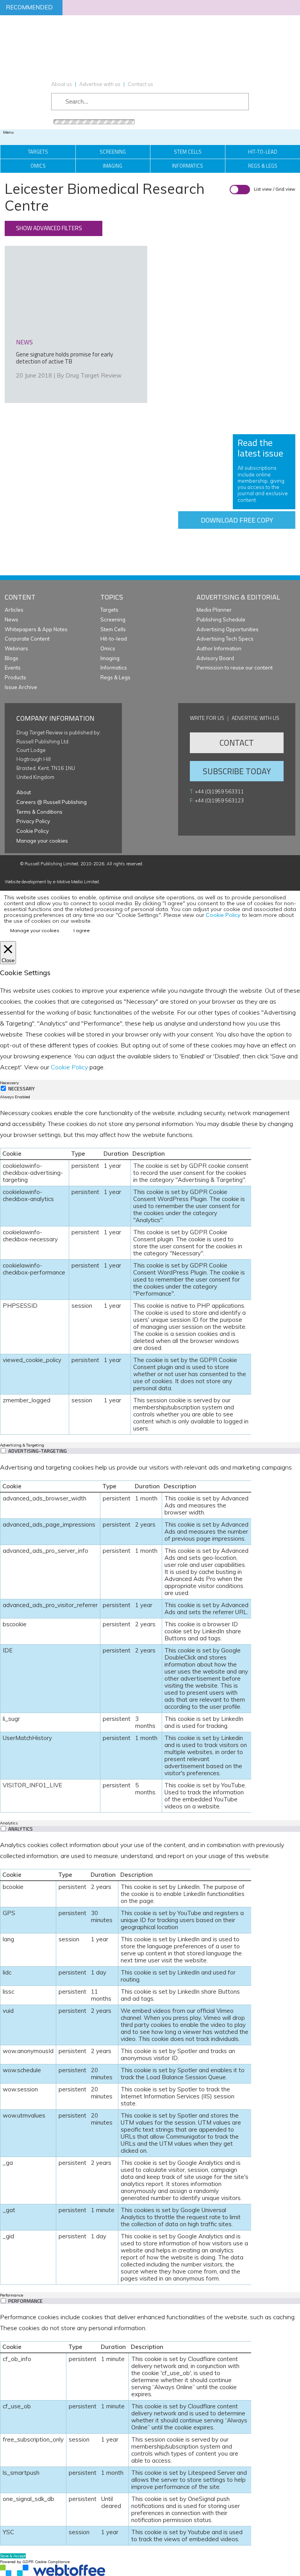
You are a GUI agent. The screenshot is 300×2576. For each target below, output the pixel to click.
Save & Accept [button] (13, 2556)
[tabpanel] (150, 1271)
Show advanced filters (49, 228)
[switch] (3, 1451)
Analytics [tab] (9, 1823)
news (24, 342)
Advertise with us (100, 84)
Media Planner (214, 610)
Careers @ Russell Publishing (52, 802)
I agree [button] (82, 930)
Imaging (112, 166)
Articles (14, 610)
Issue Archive (21, 687)
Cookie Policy (33, 831)
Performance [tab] (12, 2295)
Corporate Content (27, 639)
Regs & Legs (115, 677)
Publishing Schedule (221, 619)
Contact (237, 743)
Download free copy (237, 520)
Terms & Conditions (39, 812)
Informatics (187, 166)
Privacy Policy (33, 821)
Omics (38, 166)
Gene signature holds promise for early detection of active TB (64, 358)
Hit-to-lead (114, 639)
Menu (8, 132)
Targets (38, 152)
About (24, 792)
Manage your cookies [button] (42, 841)
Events (13, 668)
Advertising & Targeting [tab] (22, 1445)
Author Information (219, 648)
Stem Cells (188, 152)
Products (15, 677)
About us (62, 84)
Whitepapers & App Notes (36, 629)
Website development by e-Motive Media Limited (52, 882)
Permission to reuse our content (235, 668)
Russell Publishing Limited (51, 864)
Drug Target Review (94, 375)
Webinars (16, 648)
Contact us (140, 84)
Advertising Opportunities (228, 629)
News (12, 619)
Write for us (207, 718)
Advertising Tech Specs (225, 639)
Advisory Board (215, 658)
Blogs (12, 658)
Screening (113, 152)
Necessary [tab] (9, 1083)
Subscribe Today (237, 771)
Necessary (21, 1089)
